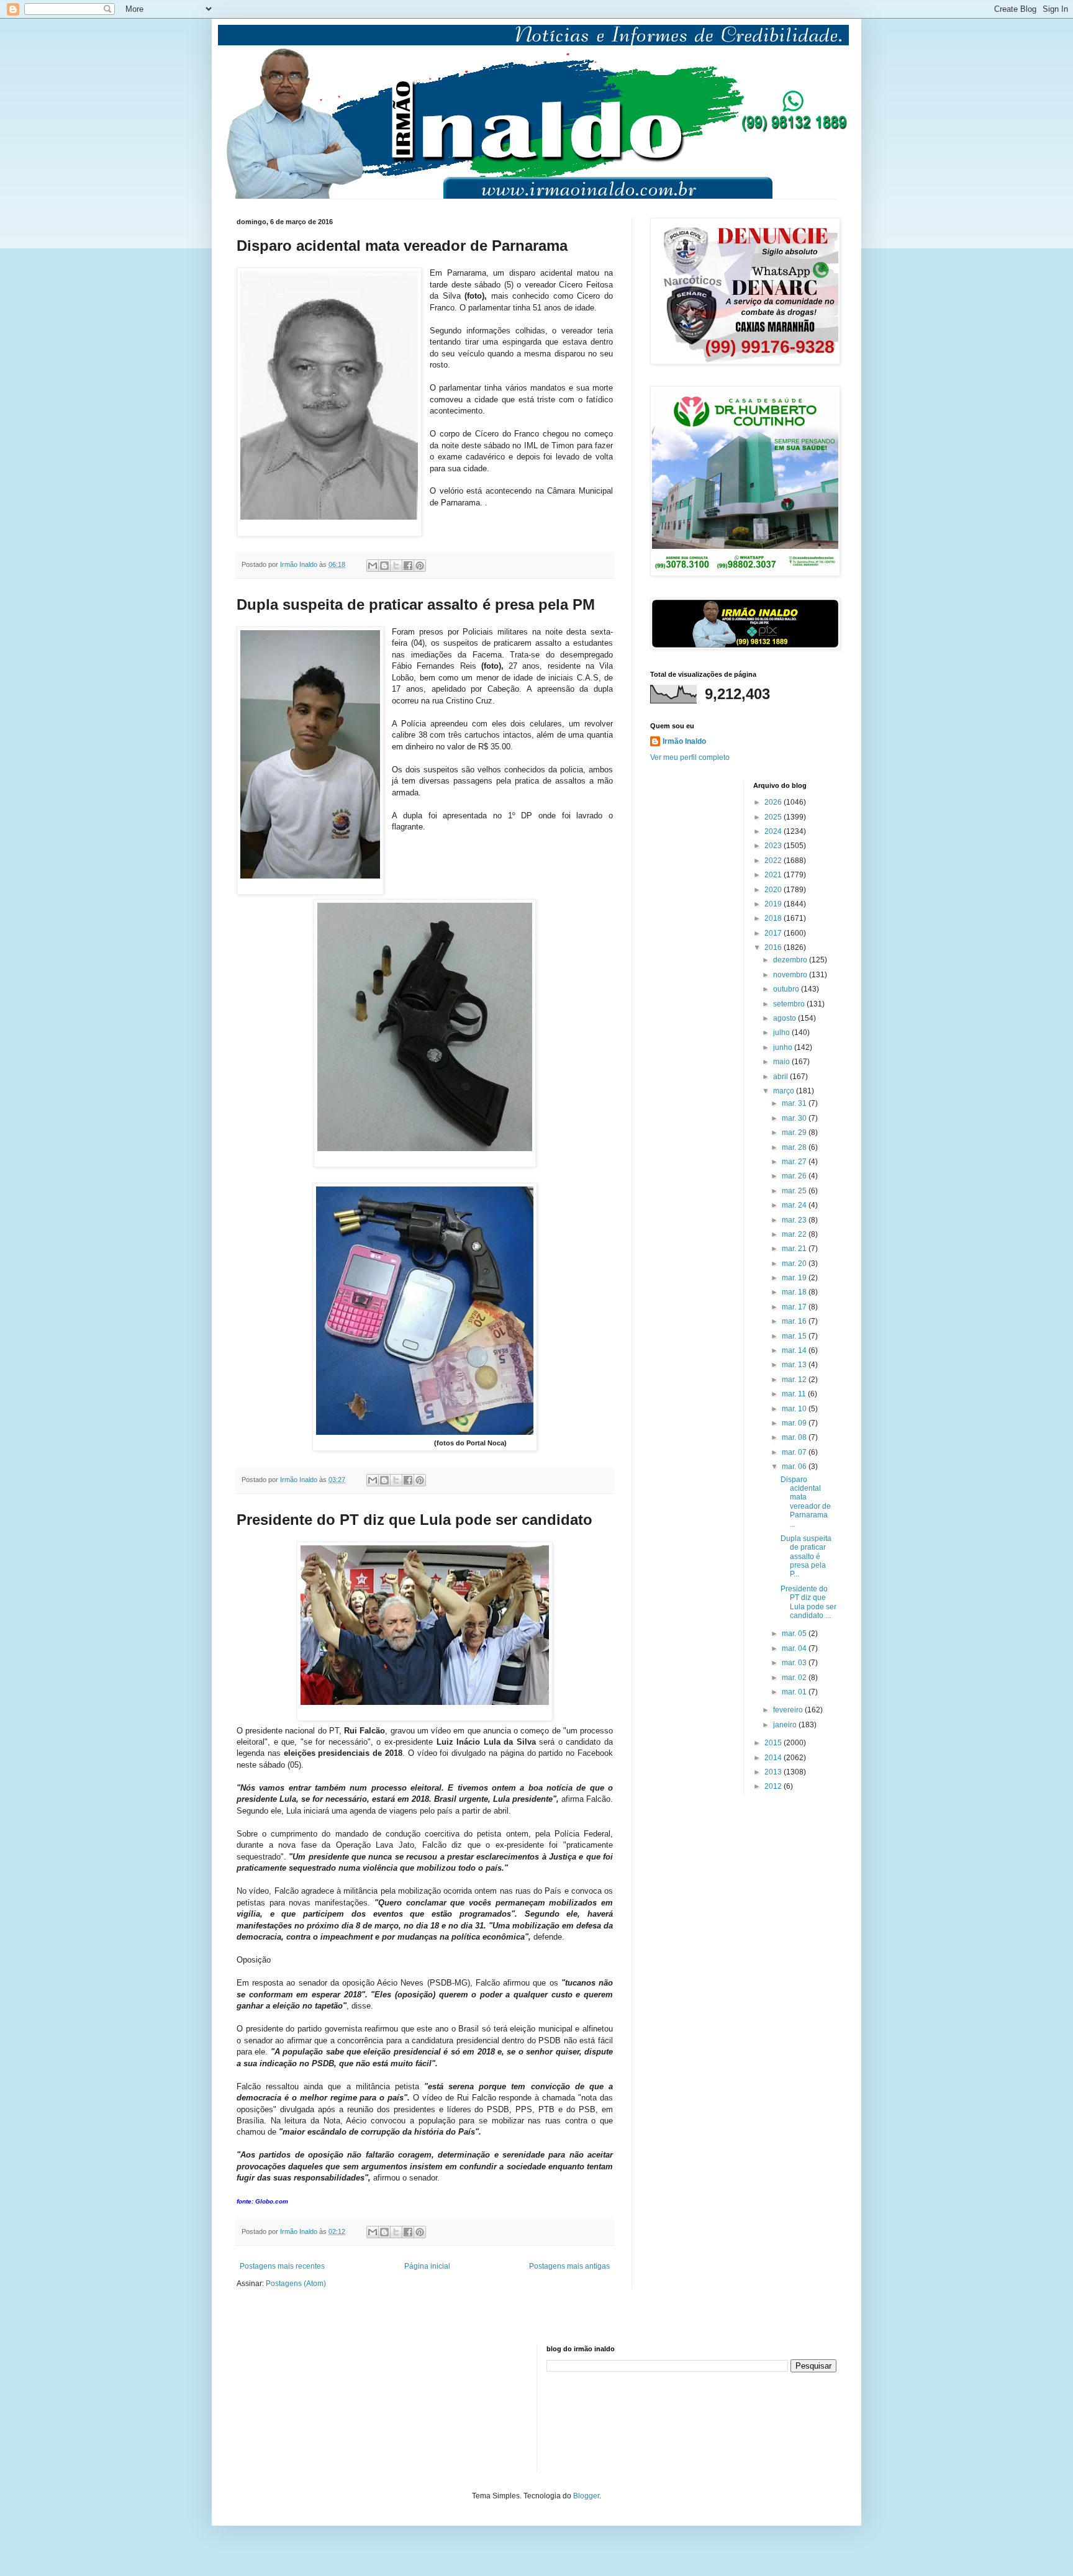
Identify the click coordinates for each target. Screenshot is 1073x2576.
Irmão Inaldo (684, 741)
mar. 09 (795, 1423)
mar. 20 (795, 1263)
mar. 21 (795, 1249)
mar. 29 (795, 1132)
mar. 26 (795, 1176)
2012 (774, 1786)
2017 (774, 933)
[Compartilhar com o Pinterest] (420, 566)
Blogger (586, 2496)
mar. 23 (795, 1220)
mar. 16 (795, 1321)
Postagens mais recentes (282, 2266)
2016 (774, 947)
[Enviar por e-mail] (373, 566)
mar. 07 (795, 1452)
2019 (774, 904)
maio (782, 1062)
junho (784, 1047)
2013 (774, 1772)
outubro (787, 989)
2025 (774, 817)
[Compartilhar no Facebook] (408, 566)
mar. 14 (795, 1350)
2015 (774, 1743)
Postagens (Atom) (296, 2284)
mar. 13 (795, 1365)
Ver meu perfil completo (690, 757)
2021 (774, 875)
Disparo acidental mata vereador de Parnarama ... (806, 1502)
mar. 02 (795, 1678)
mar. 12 (795, 1380)
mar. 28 (795, 1147)
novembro (791, 975)
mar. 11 (795, 1394)
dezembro (791, 960)
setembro (790, 1004)
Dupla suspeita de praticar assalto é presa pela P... (806, 1557)
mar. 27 (795, 1162)
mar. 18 (795, 1292)
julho (782, 1033)
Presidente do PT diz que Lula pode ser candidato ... (808, 1602)
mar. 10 (795, 1409)
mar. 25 (795, 1191)
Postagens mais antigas (569, 2266)
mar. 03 (795, 1663)
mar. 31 (795, 1103)
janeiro (786, 1725)
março (785, 1091)
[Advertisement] (299, 2407)
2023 (774, 846)
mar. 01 (795, 1692)
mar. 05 (795, 1634)
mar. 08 (795, 1437)
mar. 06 (795, 1467)
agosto (786, 1018)
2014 (774, 1758)
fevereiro (789, 1710)
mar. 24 (795, 1205)
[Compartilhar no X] (396, 566)
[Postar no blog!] (384, 566)
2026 (774, 802)
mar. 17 (795, 1307)
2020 (774, 890)
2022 (774, 861)
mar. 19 (795, 1278)
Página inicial (427, 2266)
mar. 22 (795, 1234)
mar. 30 (795, 1118)
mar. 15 (795, 1336)
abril (781, 1077)
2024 (774, 831)
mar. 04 (795, 1648)
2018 (774, 918)
